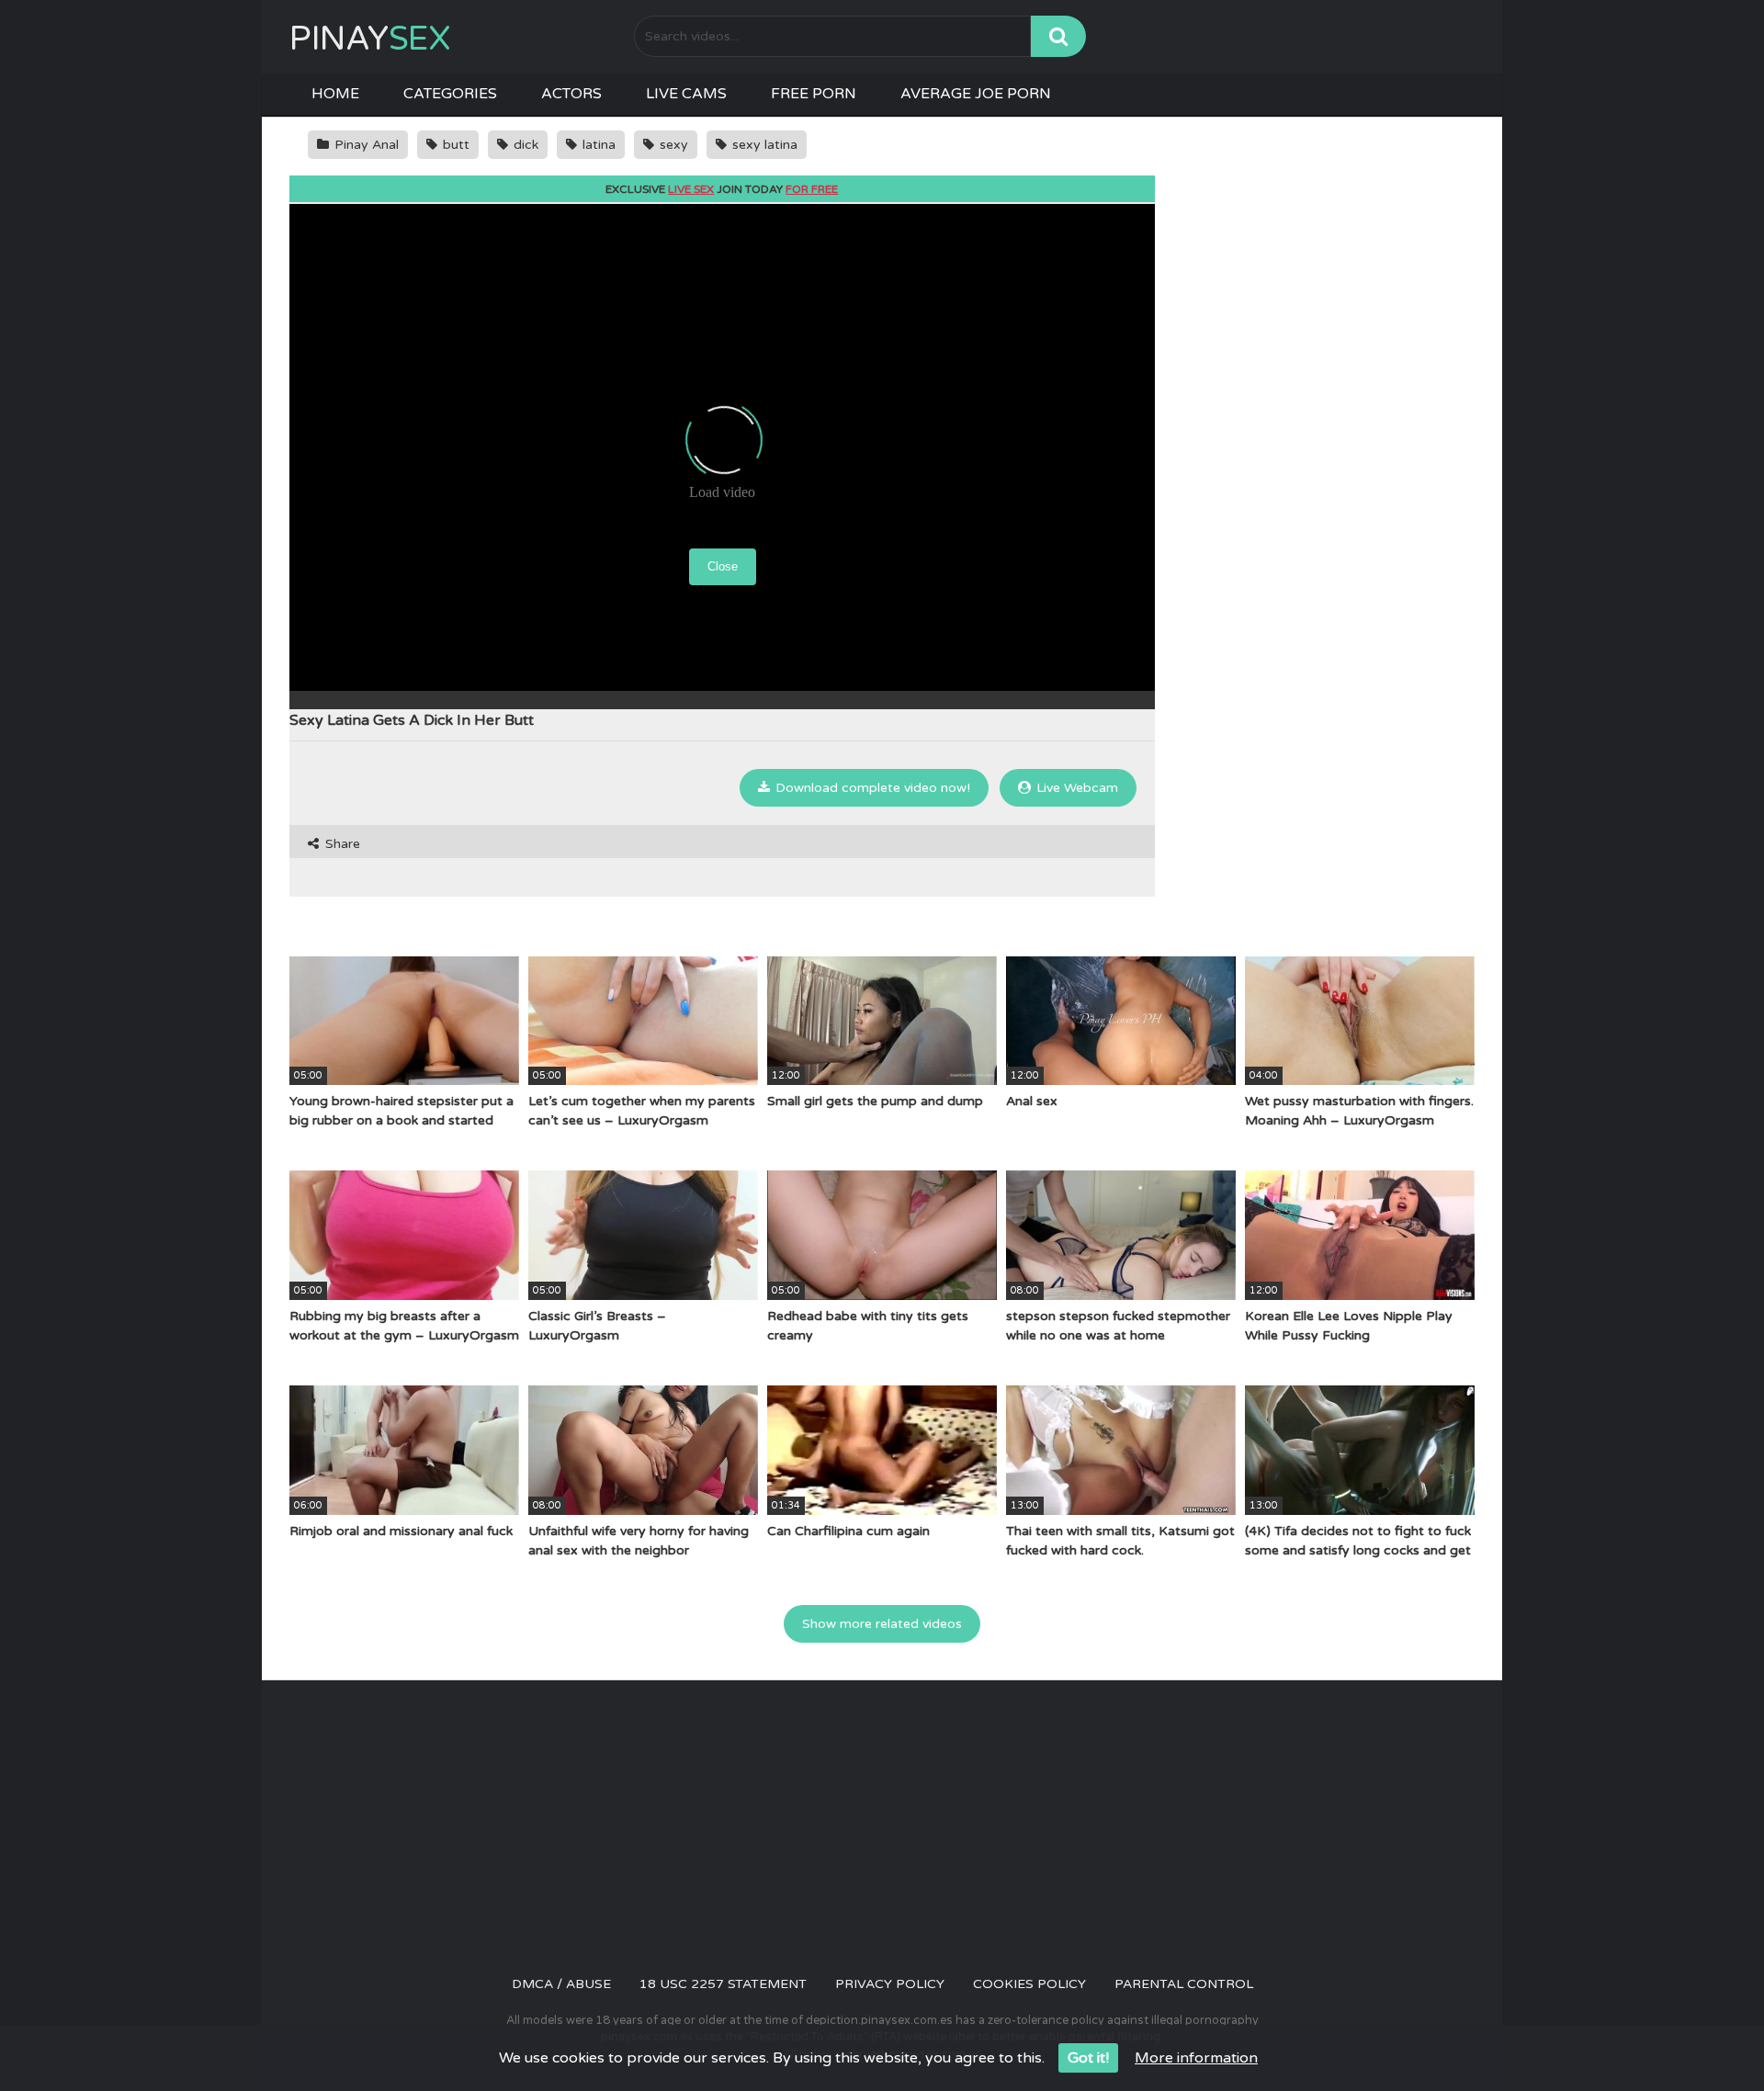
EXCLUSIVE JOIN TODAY (722, 189)
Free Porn (814, 94)
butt (454, 145)
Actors (571, 94)
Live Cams (686, 94)
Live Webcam (1075, 788)
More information (1196, 2058)
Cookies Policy (1029, 1984)
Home (335, 94)
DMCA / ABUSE (561, 1984)
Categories (450, 94)
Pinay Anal (365, 145)
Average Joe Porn (976, 94)
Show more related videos (882, 1624)
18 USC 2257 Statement (723, 1984)
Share (341, 844)
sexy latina (763, 145)
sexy (672, 145)
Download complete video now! (871, 788)
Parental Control (1184, 1984)
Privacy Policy (890, 1984)
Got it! (1088, 2058)
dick (524, 145)
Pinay (370, 39)
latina (597, 145)
